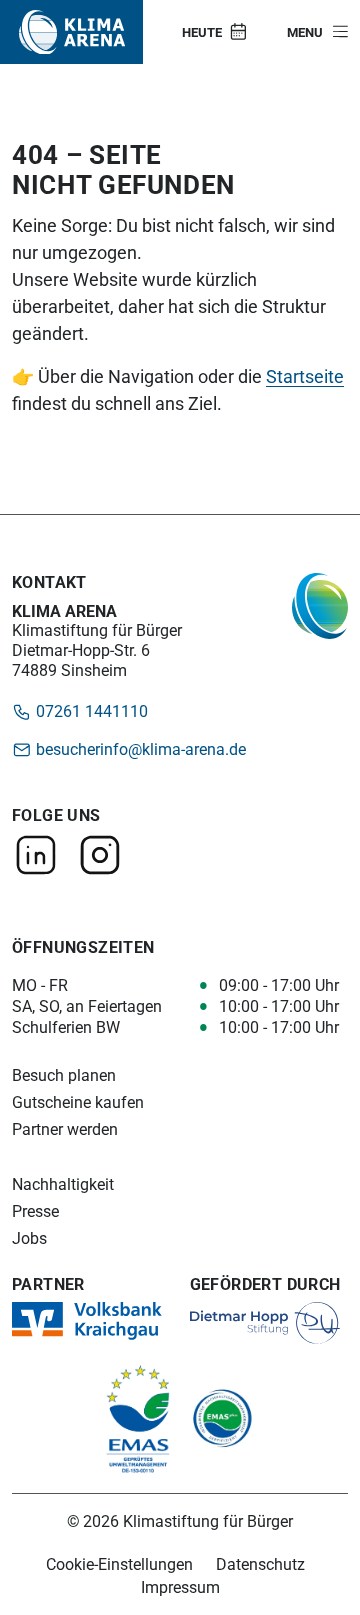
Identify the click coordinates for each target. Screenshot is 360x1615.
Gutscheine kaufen (78, 1102)
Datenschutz (260, 1563)
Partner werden (65, 1129)
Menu (305, 32)
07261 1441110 (90, 710)
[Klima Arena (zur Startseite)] (72, 32)
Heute (202, 32)
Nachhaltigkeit (63, 1184)
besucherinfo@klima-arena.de (139, 748)
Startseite (305, 376)
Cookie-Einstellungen (119, 1563)
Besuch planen (64, 1075)
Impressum (180, 1586)
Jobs (29, 1238)
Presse (35, 1211)
